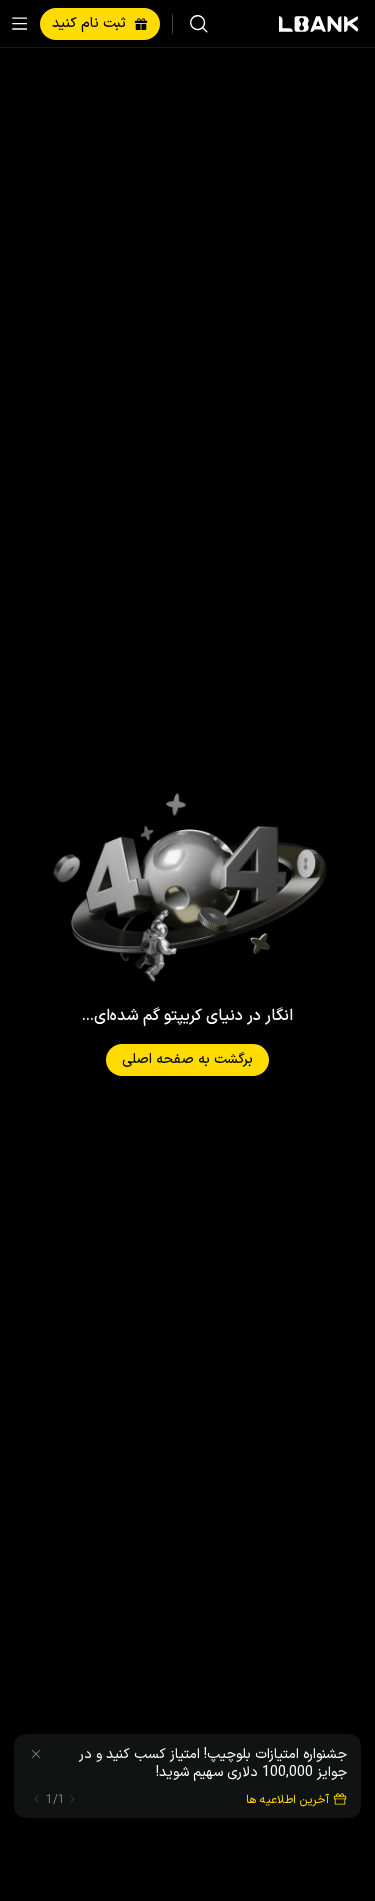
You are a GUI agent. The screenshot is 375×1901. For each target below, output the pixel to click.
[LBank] (319, 24)
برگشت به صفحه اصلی (187, 1059)
